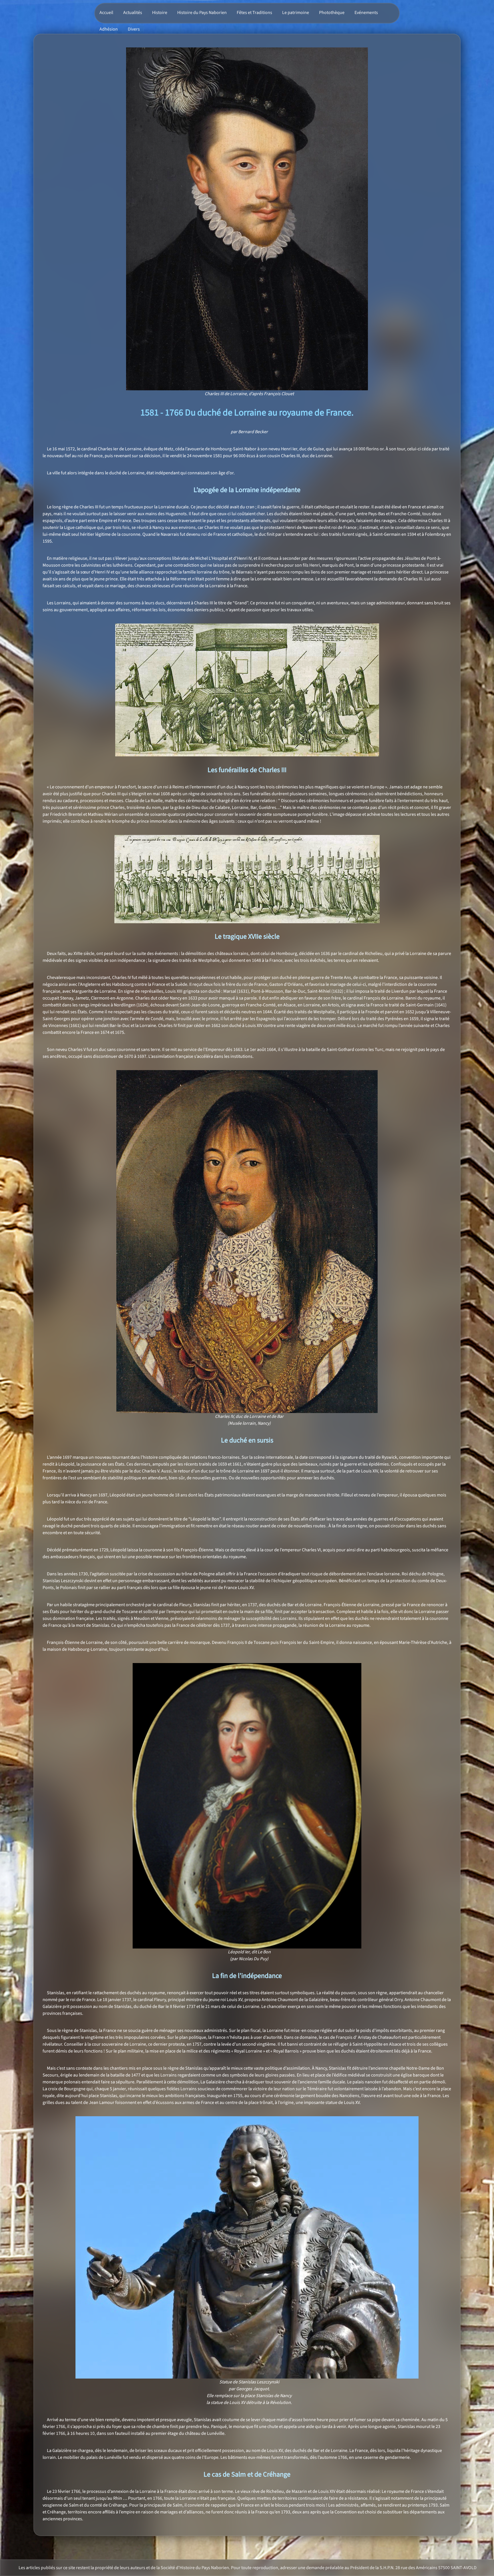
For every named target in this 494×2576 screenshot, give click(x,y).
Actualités (133, 13)
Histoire (160, 13)
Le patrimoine (296, 13)
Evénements (366, 13)
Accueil (106, 13)
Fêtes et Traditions (254, 13)
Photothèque (332, 13)
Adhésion (109, 29)
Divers (134, 29)
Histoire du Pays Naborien (202, 13)
